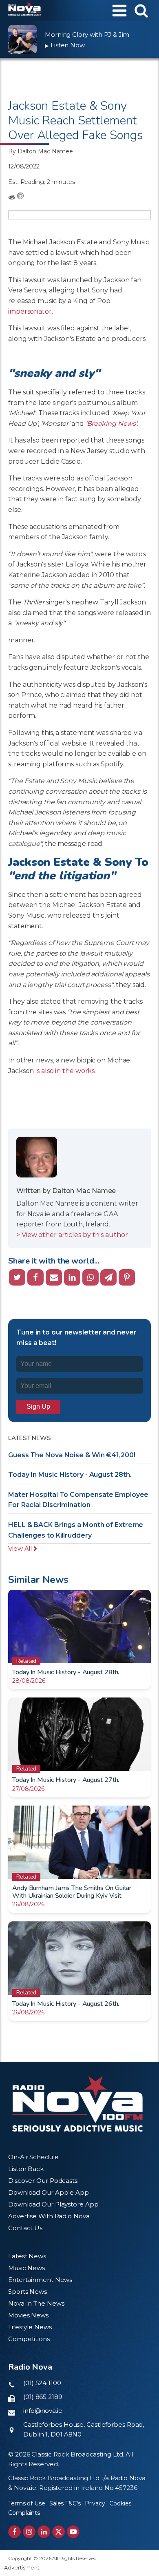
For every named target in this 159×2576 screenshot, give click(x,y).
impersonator (30, 311)
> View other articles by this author (72, 1235)
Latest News (27, 2256)
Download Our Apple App (49, 2192)
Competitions (29, 2339)
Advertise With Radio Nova (49, 2216)
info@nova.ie (43, 2411)
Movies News (28, 2315)
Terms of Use (27, 2503)
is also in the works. (66, 1071)
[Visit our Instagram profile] (29, 2532)
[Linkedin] (72, 1277)
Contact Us (25, 2228)
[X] (17, 1277)
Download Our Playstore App (53, 2204)
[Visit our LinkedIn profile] (44, 2532)
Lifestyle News (30, 2327)
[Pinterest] (127, 1277)
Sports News (28, 2292)
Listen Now (65, 45)
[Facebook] (35, 1277)
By (41, 151)
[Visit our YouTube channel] (73, 2532)
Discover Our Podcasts (43, 2181)
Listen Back (26, 2169)
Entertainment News (40, 2280)
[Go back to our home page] (77, 2104)
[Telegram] (108, 1277)
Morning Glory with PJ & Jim (87, 34)
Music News (26, 2268)
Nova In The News (36, 2303)
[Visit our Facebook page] (14, 2532)
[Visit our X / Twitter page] (59, 2532)
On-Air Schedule (33, 2157)
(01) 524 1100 (42, 2383)
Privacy (95, 2503)
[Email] (54, 1277)
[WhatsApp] (91, 1277)
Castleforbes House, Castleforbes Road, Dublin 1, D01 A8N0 (84, 2429)
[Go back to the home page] (24, 11)
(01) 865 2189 (43, 2397)
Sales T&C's (65, 2503)
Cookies (120, 2503)
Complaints (24, 2513)
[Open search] (141, 10)
